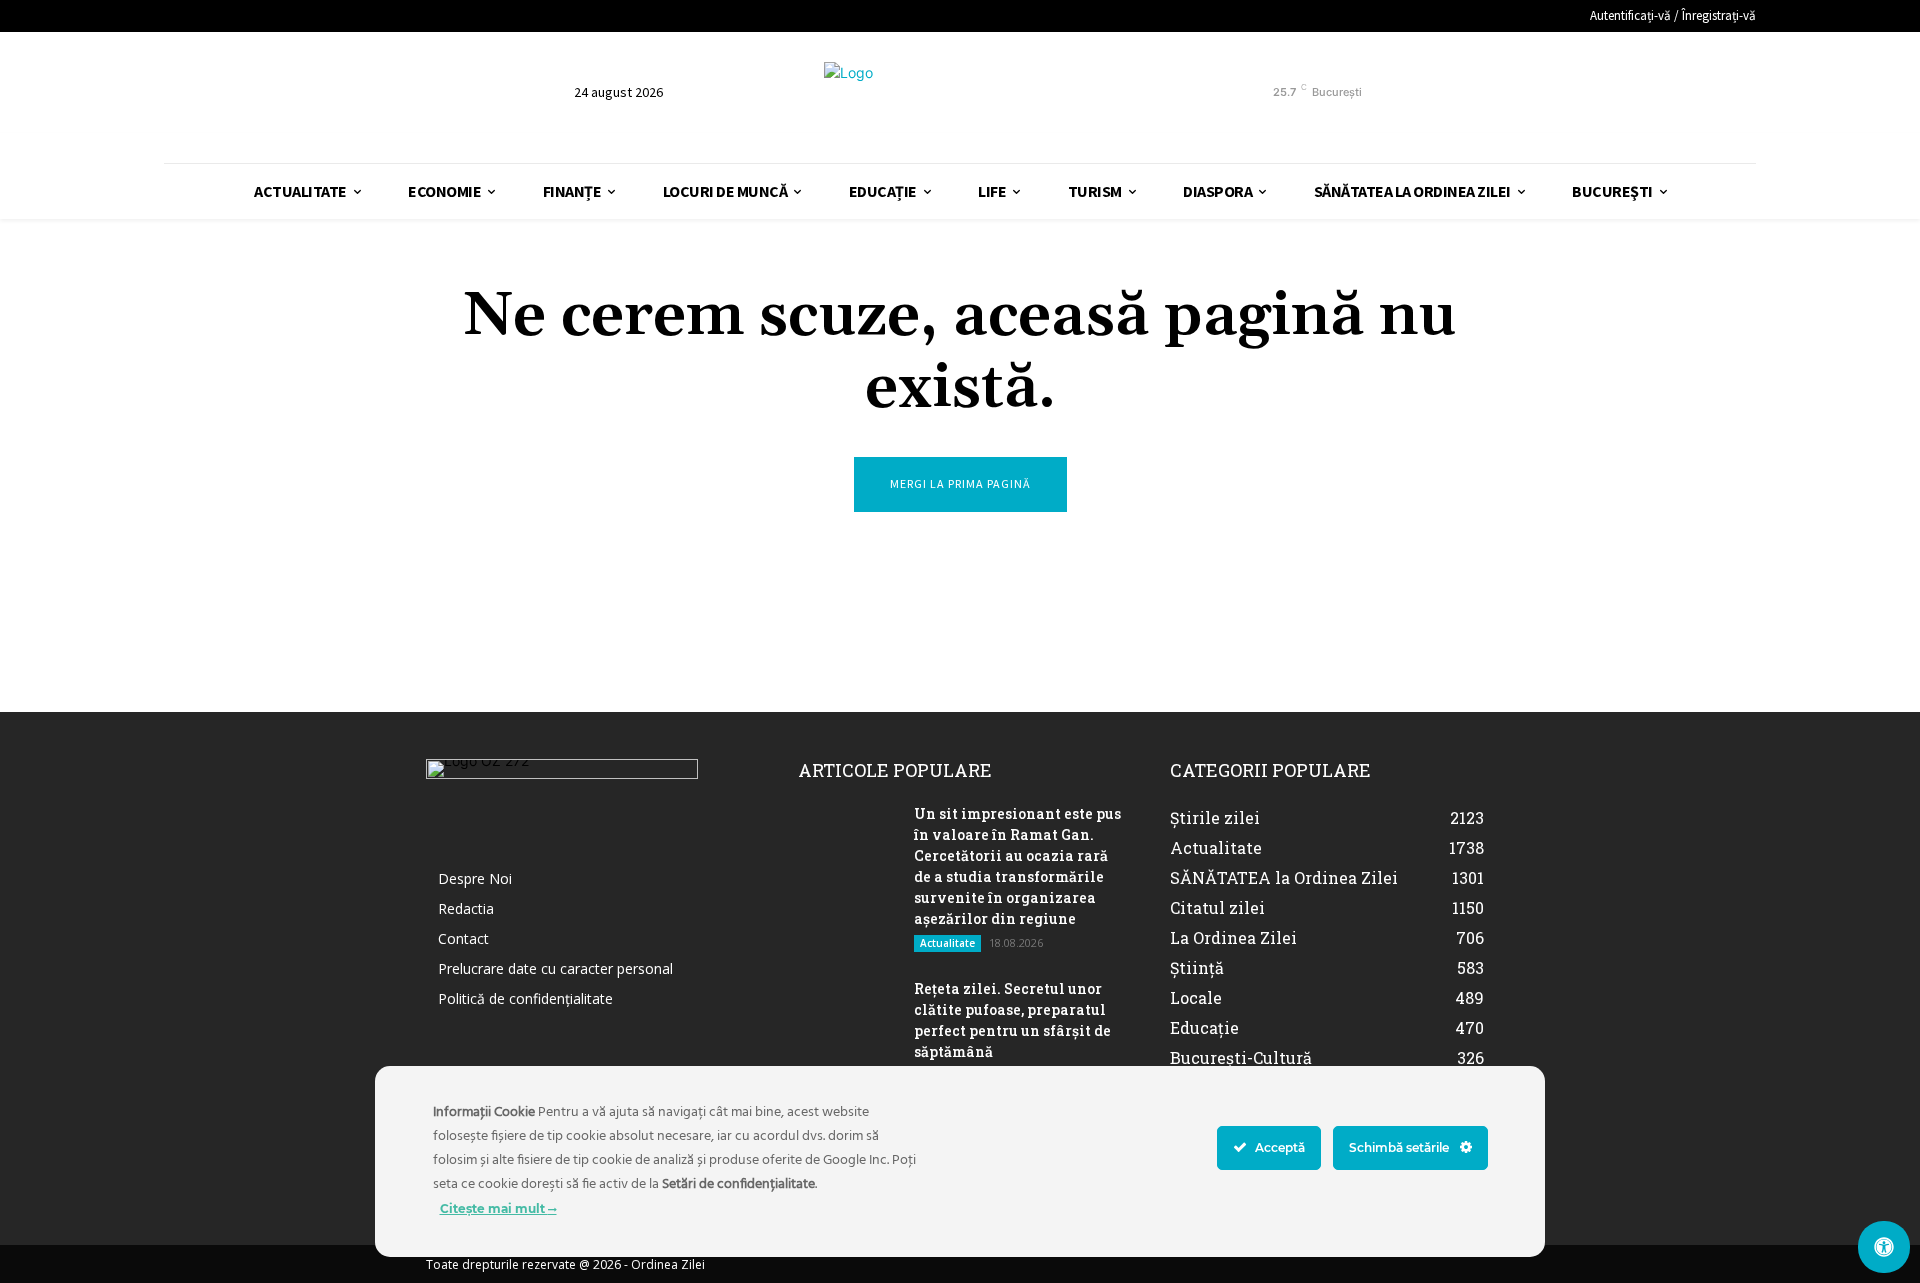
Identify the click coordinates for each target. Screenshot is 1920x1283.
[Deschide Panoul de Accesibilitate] (1884, 1247)
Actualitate (947, 943)
